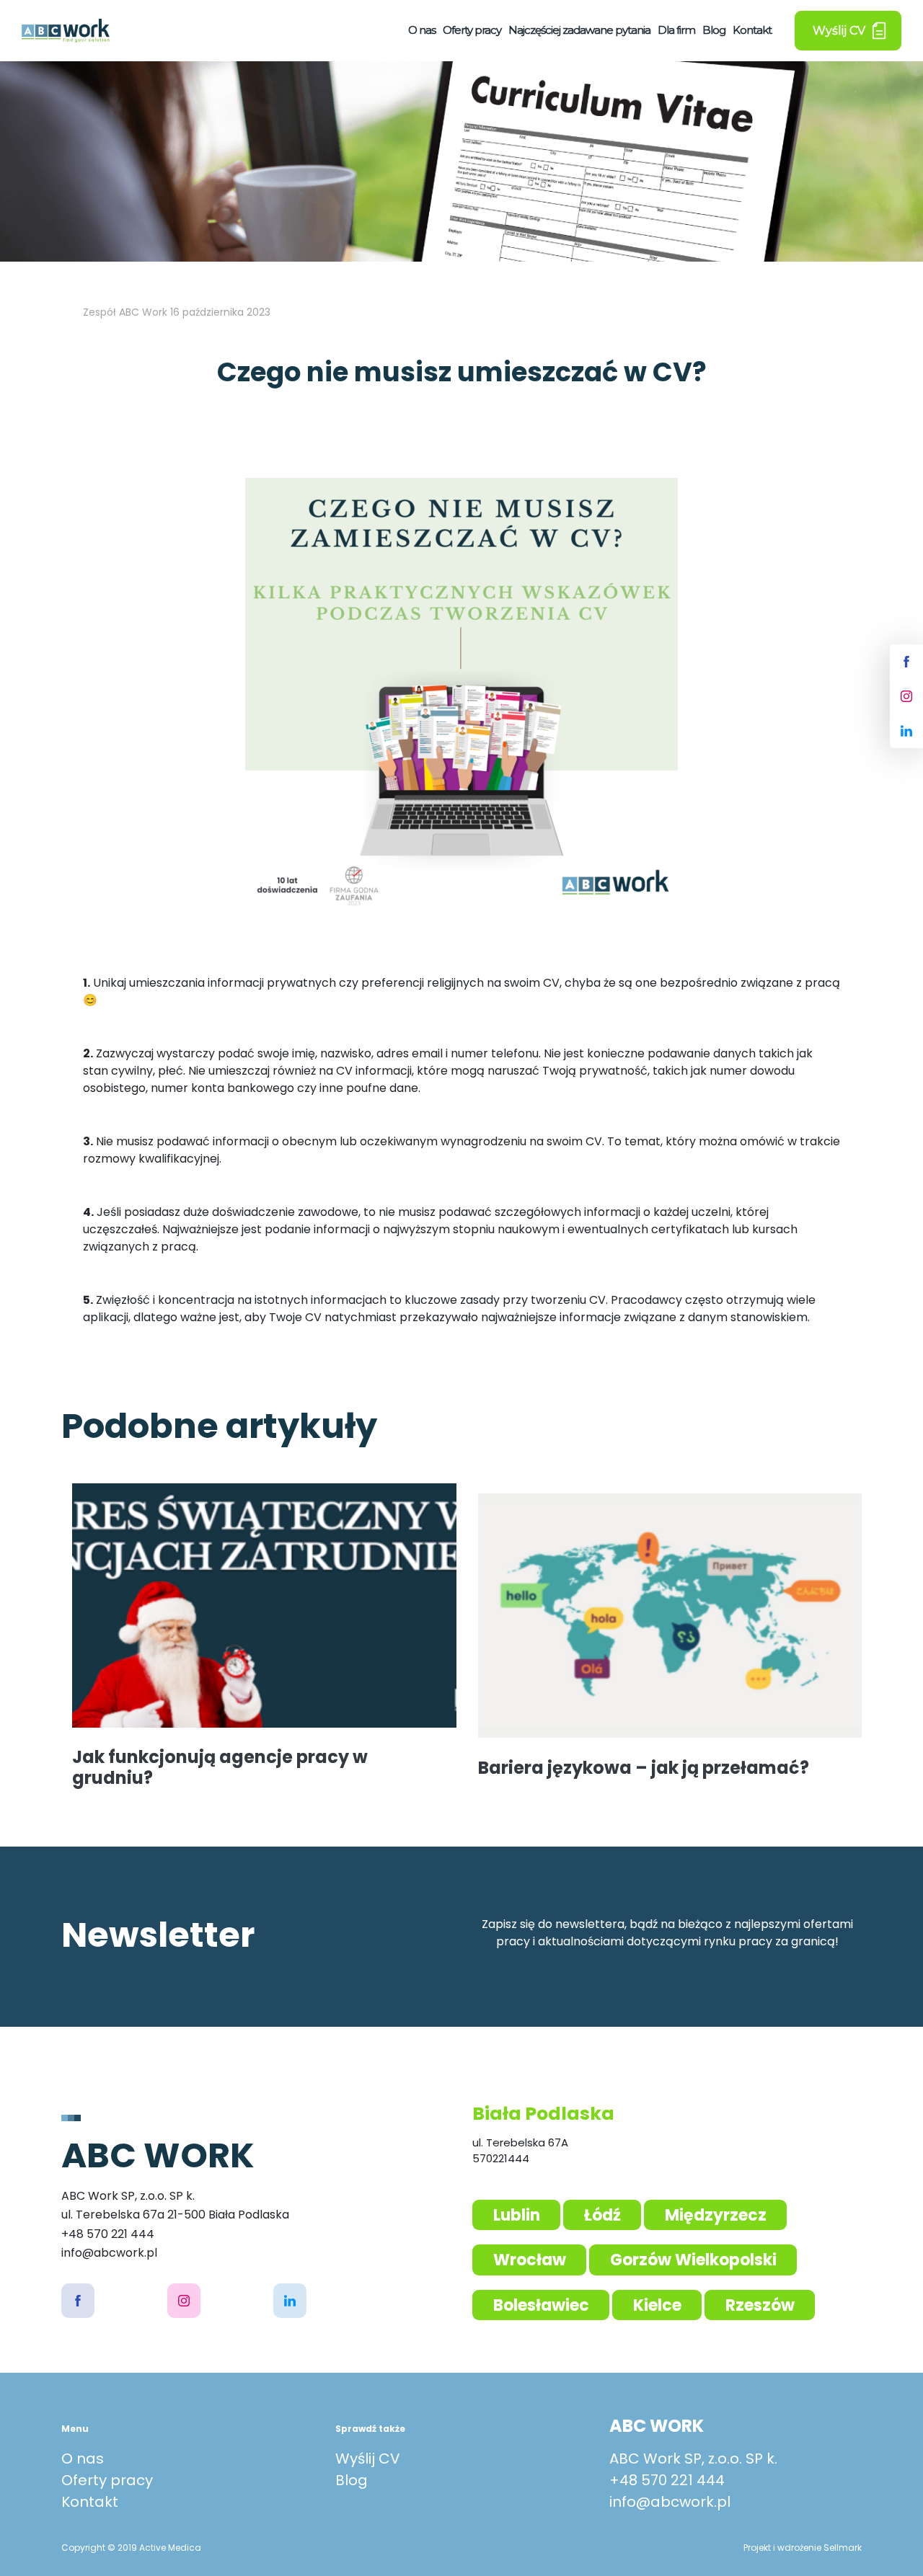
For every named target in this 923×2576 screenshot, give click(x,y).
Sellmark (843, 2548)
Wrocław (530, 2260)
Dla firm (676, 30)
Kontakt (752, 30)
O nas (422, 30)
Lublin (517, 2215)
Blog (714, 30)
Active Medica (170, 2548)
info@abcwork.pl (670, 2502)
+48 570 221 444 (667, 2480)
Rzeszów (760, 2305)
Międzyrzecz (716, 2215)
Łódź (602, 2215)
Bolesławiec (541, 2305)
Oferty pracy (472, 30)
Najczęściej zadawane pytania (579, 30)
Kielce (657, 2305)
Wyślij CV (368, 2459)
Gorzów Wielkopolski (693, 2260)
